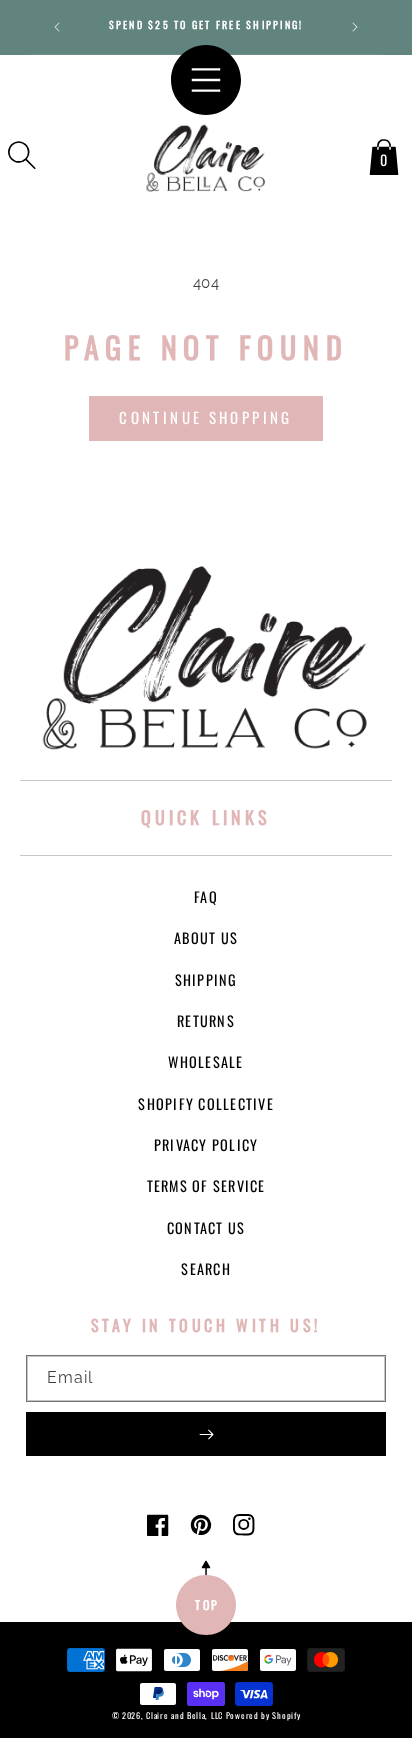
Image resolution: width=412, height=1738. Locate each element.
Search (206, 1268)
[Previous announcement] (57, 27)
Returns (206, 1020)
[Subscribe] (206, 1434)
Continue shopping (205, 417)
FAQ (206, 896)
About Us (206, 937)
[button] (22, 155)
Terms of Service (206, 1185)
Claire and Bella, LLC (184, 1715)
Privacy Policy (206, 1144)
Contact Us (206, 1227)
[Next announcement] (355, 27)
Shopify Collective (206, 1103)
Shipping (206, 979)
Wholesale (205, 1061)
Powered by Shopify (263, 1715)
